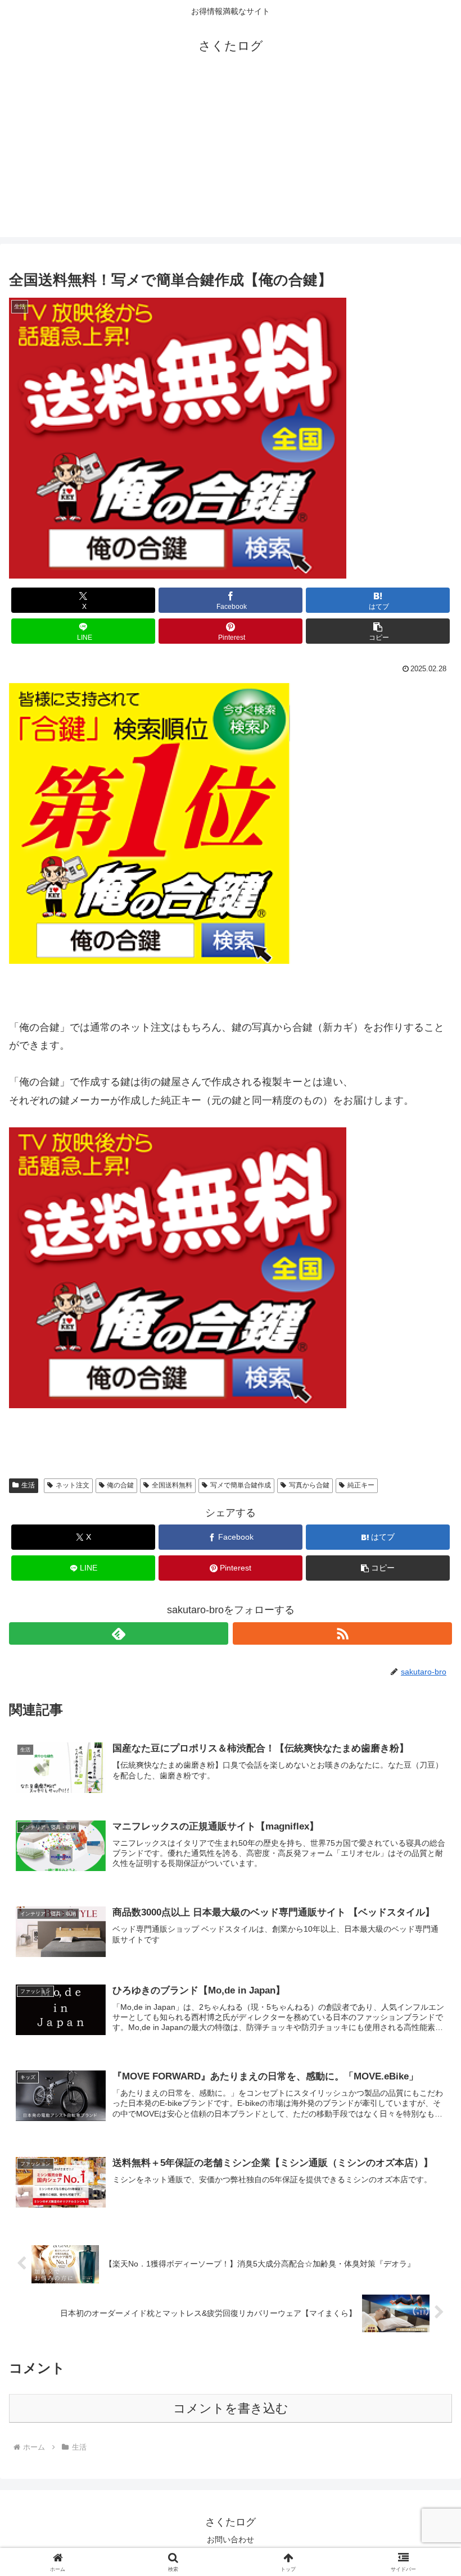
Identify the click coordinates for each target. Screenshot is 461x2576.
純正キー (361, 1485)
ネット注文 (73, 1485)
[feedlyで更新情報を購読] (119, 1633)
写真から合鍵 (309, 1485)
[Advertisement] (231, 158)
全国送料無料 (172, 1485)
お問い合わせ (231, 2539)
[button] (378, 631)
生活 (28, 1485)
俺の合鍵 (120, 1485)
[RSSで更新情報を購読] (342, 1633)
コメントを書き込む (231, 2408)
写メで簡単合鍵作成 (241, 1485)
